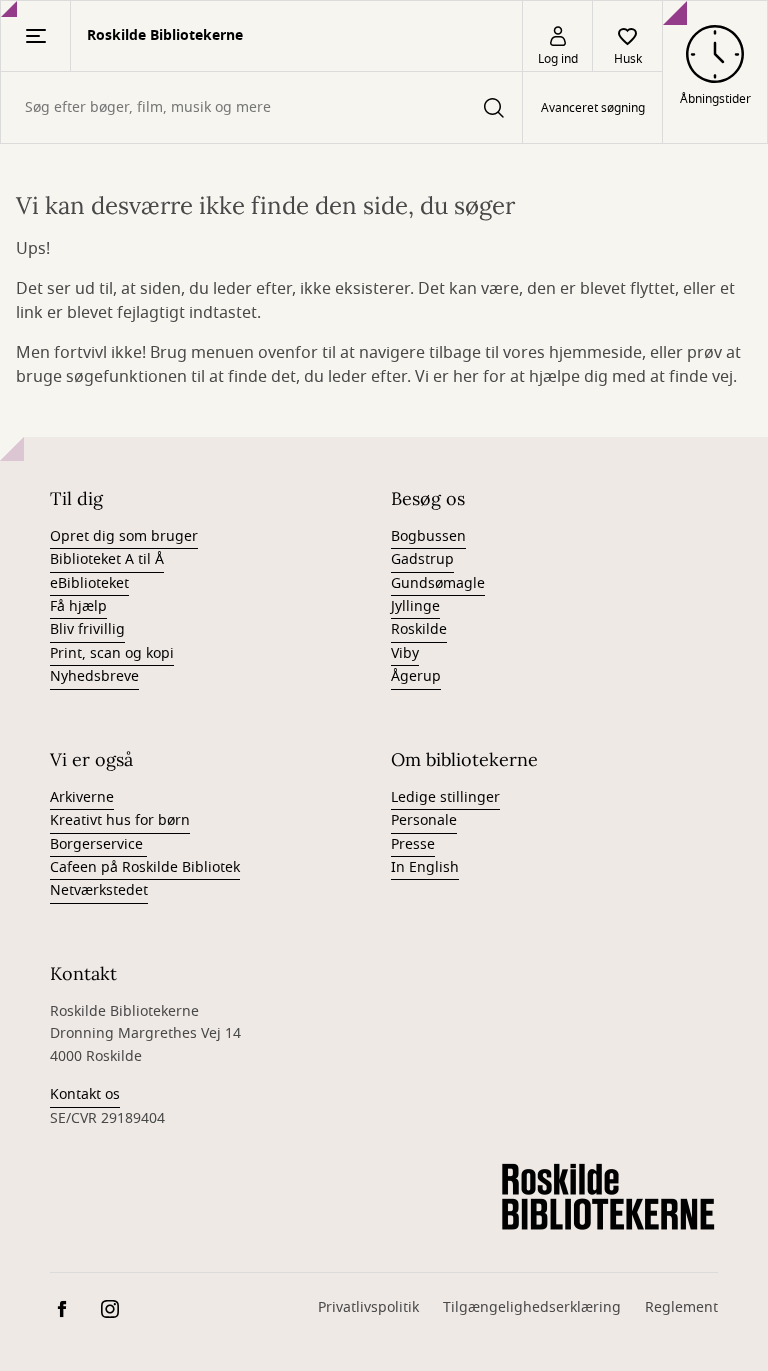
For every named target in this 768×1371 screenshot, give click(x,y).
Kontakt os (85, 1094)
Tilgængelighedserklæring (532, 1307)
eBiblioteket (89, 583)
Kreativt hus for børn (120, 820)
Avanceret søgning (593, 108)
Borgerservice (98, 844)
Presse (413, 844)
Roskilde (419, 629)
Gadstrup (422, 559)
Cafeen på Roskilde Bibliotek (145, 867)
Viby (405, 653)
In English (425, 867)
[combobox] (261, 107)
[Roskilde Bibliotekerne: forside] (608, 1198)
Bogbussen (428, 536)
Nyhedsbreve (94, 676)
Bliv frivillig (87, 629)
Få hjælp (78, 606)
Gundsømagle (438, 583)
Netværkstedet (99, 890)
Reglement (681, 1307)
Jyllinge (415, 606)
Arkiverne (82, 797)
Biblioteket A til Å (107, 559)
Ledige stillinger (445, 797)
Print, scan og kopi (112, 653)
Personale (424, 820)
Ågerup (416, 676)
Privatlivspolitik (368, 1307)
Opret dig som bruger (124, 536)
